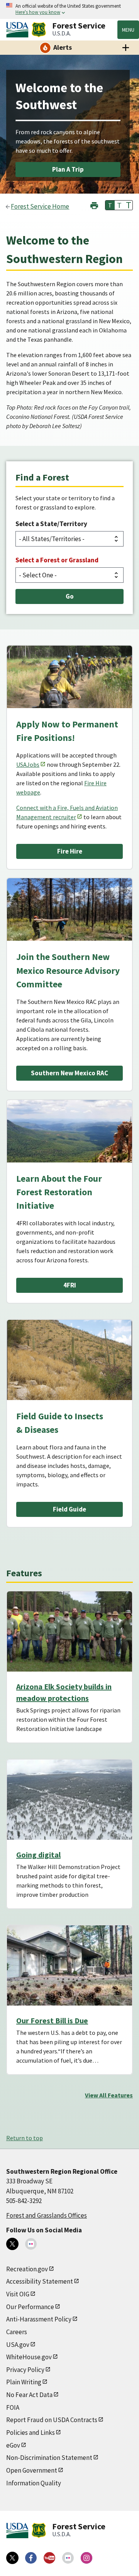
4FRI (70, 1285)
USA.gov (18, 2345)
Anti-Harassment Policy (39, 2319)
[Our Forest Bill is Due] (69, 1965)
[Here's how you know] (69, 9)
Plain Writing (24, 2382)
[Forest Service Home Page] (39, 30)
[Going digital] (69, 1800)
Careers (17, 2332)
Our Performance (30, 2307)
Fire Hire (70, 851)
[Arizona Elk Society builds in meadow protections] (69, 1631)
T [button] (110, 205)
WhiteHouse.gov (29, 2357)
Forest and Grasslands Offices (47, 2215)
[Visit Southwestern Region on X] (12, 2244)
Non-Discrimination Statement (49, 2458)
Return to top (25, 2138)
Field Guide (69, 1509)
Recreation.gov (27, 2269)
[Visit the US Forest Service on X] (12, 2558)
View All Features (109, 2095)
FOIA (13, 2407)
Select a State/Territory (51, 524)
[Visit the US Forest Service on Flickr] (68, 2558)
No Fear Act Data (29, 2395)
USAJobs (28, 764)
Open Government (32, 2470)
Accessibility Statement (40, 2281)
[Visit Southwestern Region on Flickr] (31, 2244)
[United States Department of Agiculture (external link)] (19, 30)
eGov (13, 2445)
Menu (128, 30)
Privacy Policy (25, 2370)
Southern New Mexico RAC (69, 1073)
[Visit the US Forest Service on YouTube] (49, 2558)
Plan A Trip (68, 169)
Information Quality (34, 2483)
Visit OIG (18, 2294)
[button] (94, 205)
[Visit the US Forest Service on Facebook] (31, 2558)
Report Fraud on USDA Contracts (52, 2420)
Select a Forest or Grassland (57, 560)
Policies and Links (31, 2433)
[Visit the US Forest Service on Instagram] (86, 2558)
